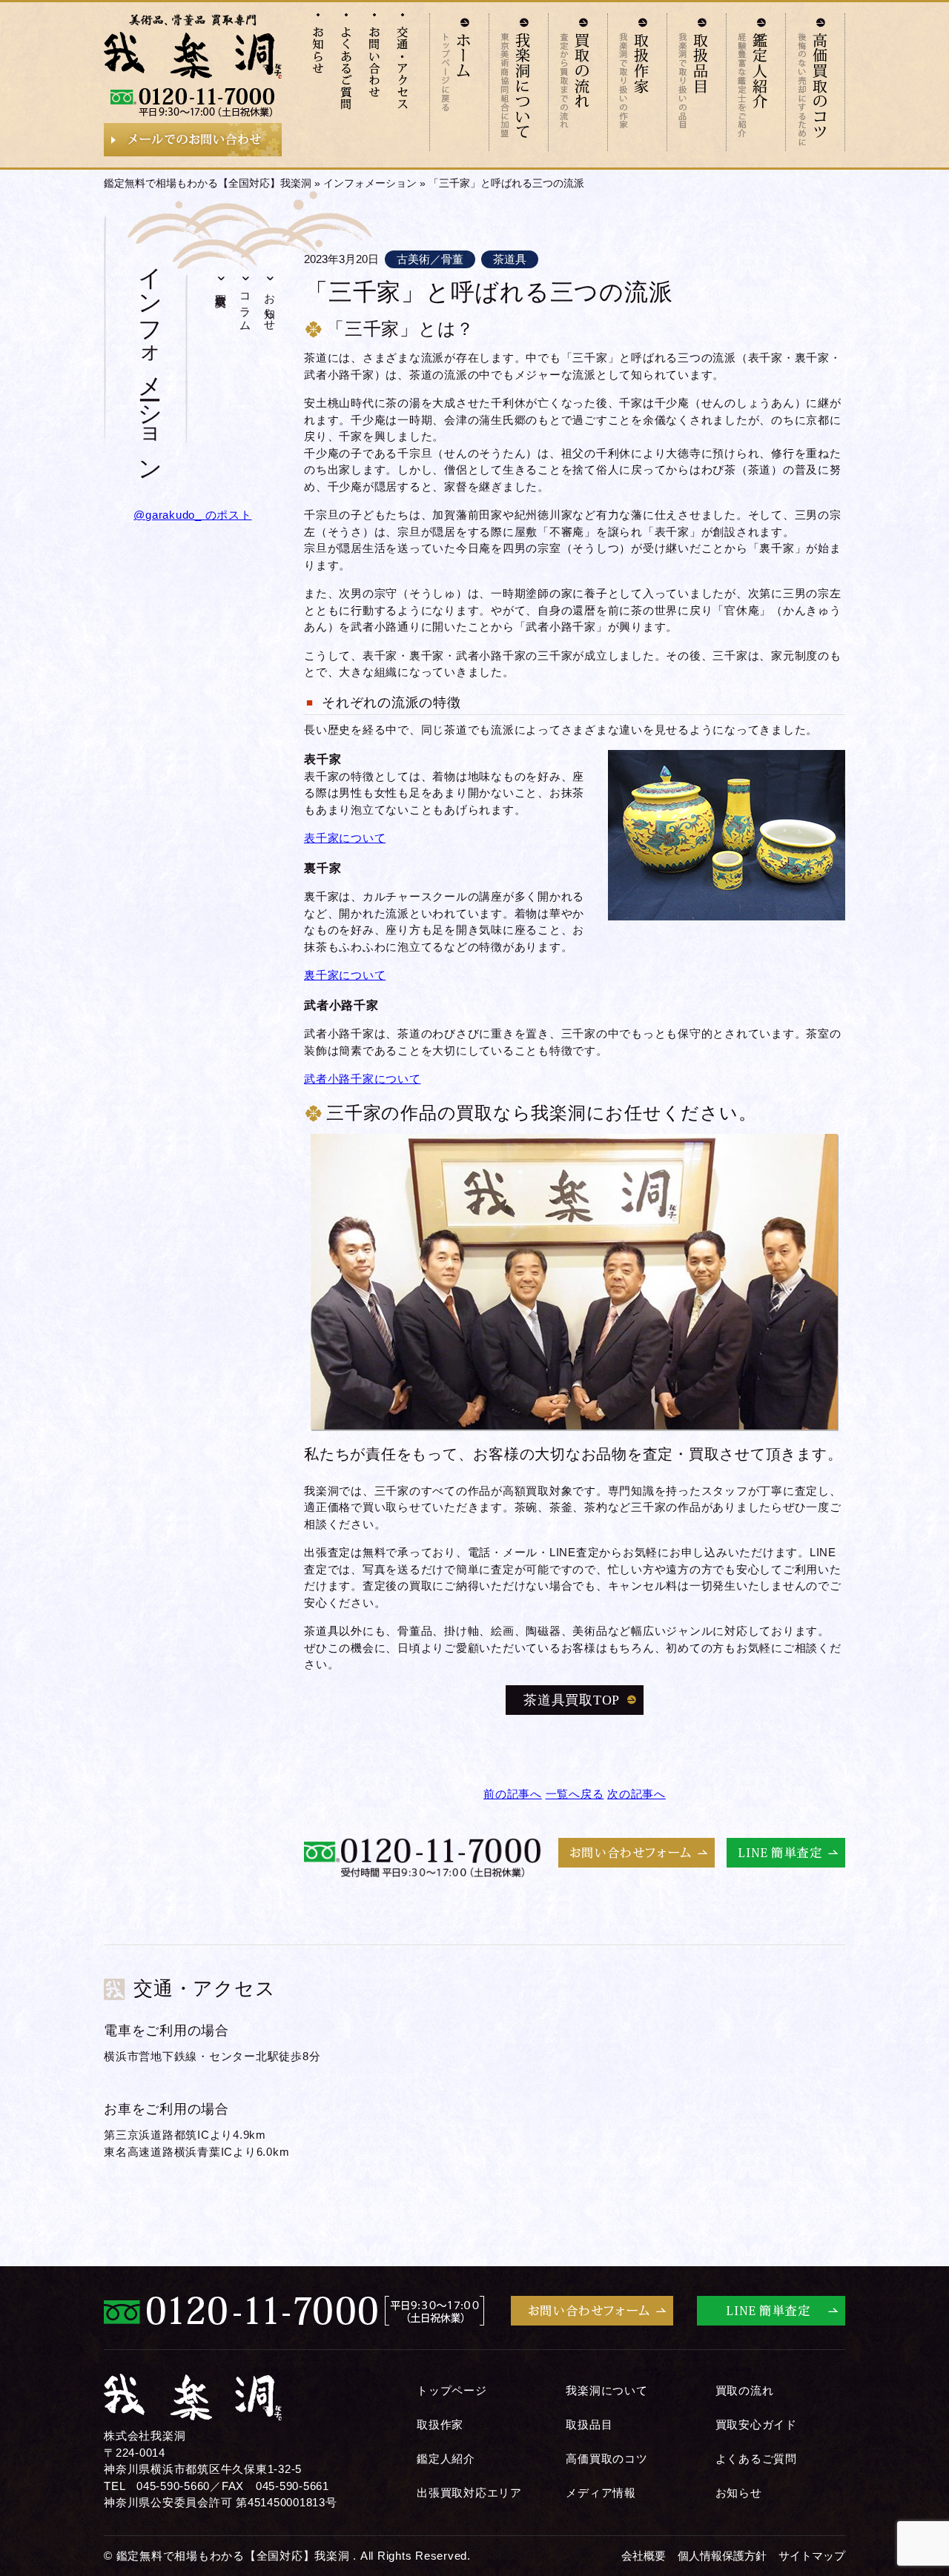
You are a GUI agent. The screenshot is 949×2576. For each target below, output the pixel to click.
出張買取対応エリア (469, 2493)
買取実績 (221, 287)
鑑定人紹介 (446, 2459)
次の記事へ (636, 1794)
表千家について (345, 838)
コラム (246, 306)
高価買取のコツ (606, 2459)
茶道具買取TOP (572, 1700)
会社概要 (644, 2556)
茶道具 (510, 259)
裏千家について (345, 975)
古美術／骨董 (430, 259)
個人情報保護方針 (722, 2556)
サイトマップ (812, 2556)
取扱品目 (589, 2424)
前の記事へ (513, 1794)
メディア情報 (601, 2493)
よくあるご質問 (756, 2459)
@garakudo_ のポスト (192, 515)
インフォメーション (370, 183)
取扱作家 (440, 2424)
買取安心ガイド (756, 2424)
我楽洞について (606, 2390)
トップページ (452, 2390)
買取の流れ (745, 2390)
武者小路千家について (363, 1079)
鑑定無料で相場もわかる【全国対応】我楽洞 (208, 183)
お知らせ (270, 306)
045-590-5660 (173, 2486)
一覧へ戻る (575, 1794)
